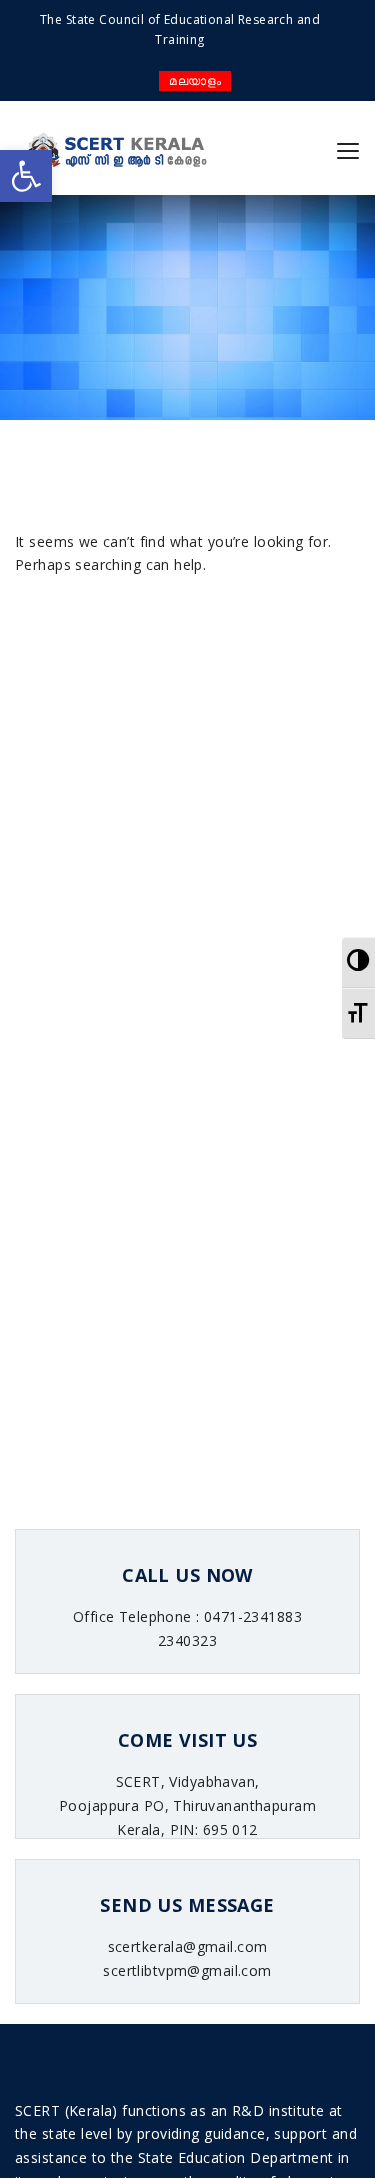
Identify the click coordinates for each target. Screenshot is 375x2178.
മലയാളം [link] (195, 80)
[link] (26, 176)
